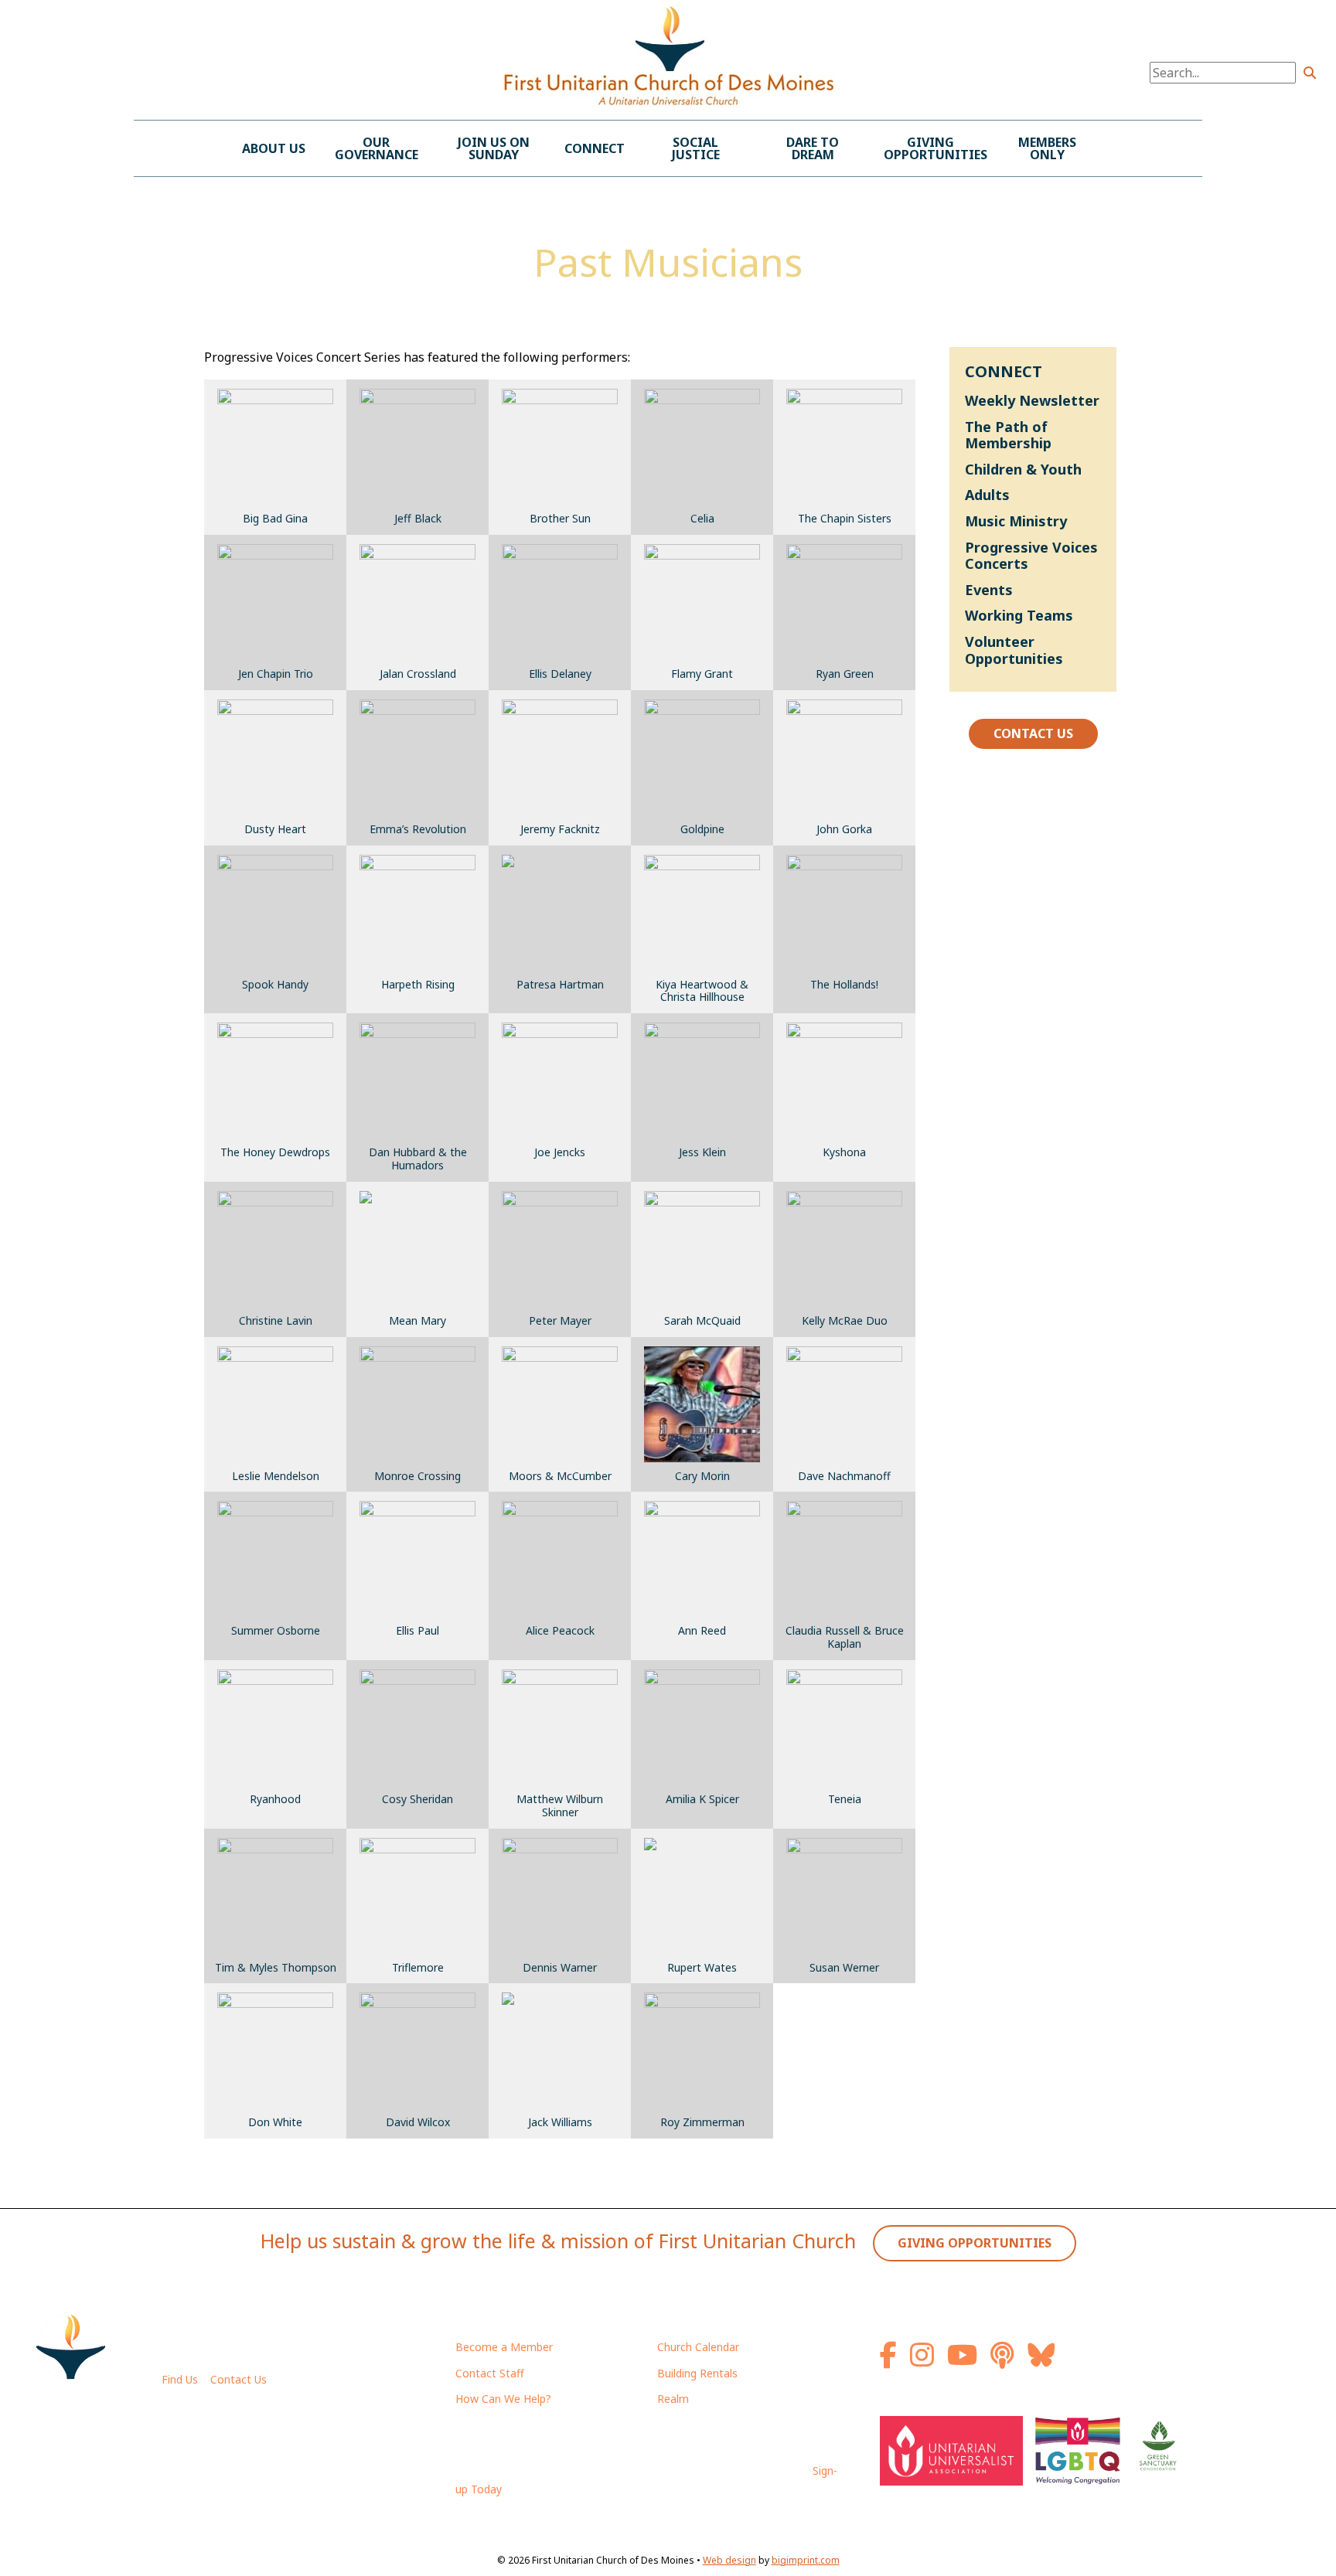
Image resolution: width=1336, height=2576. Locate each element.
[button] (1310, 73)
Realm (673, 2399)
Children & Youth (1023, 469)
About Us (274, 148)
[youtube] (967, 2361)
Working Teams (1019, 615)
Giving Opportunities (936, 148)
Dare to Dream (813, 148)
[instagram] (927, 2361)
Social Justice (696, 148)
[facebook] (893, 2361)
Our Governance (377, 148)
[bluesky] (1041, 2361)
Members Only (1047, 148)
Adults (987, 495)
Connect (595, 148)
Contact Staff (490, 2373)
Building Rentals (697, 2373)
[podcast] (1007, 2361)
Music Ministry (1016, 521)
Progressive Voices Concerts (1031, 556)
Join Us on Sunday (494, 148)
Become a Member (504, 2347)
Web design (729, 2560)
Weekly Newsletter (1032, 400)
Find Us (180, 2379)
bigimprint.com (806, 2560)
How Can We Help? (503, 2399)
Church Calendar (698, 2347)
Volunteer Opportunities (1014, 650)
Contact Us (1033, 733)
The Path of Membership (1008, 435)
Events (989, 590)
